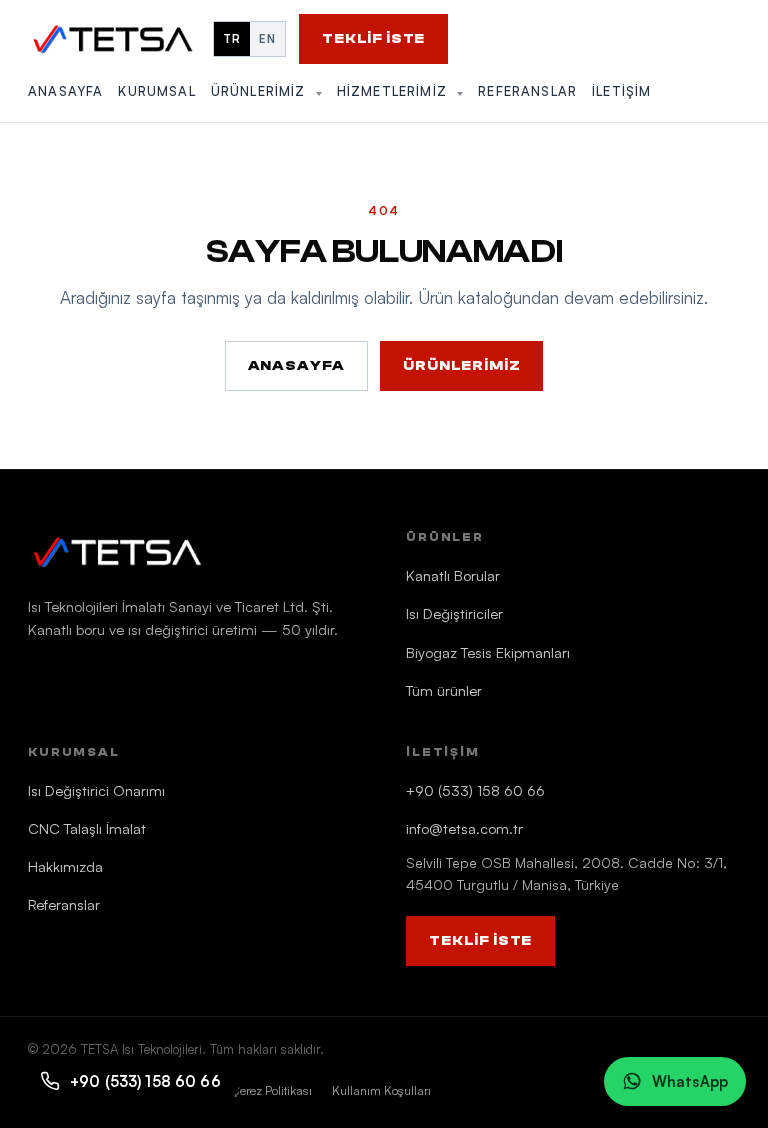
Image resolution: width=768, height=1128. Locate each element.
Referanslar (527, 91)
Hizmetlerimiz (394, 91)
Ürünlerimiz (261, 91)
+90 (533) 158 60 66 (475, 790)
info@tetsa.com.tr (464, 828)
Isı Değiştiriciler (454, 613)
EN (267, 38)
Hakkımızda (65, 866)
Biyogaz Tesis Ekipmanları (488, 652)
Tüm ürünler (444, 690)
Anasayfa (65, 91)
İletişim (621, 91)
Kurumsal (156, 91)
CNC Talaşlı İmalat (87, 828)
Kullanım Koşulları (381, 1090)
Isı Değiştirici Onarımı (96, 790)
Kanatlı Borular (453, 575)
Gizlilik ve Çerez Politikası (244, 1090)
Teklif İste (373, 39)
